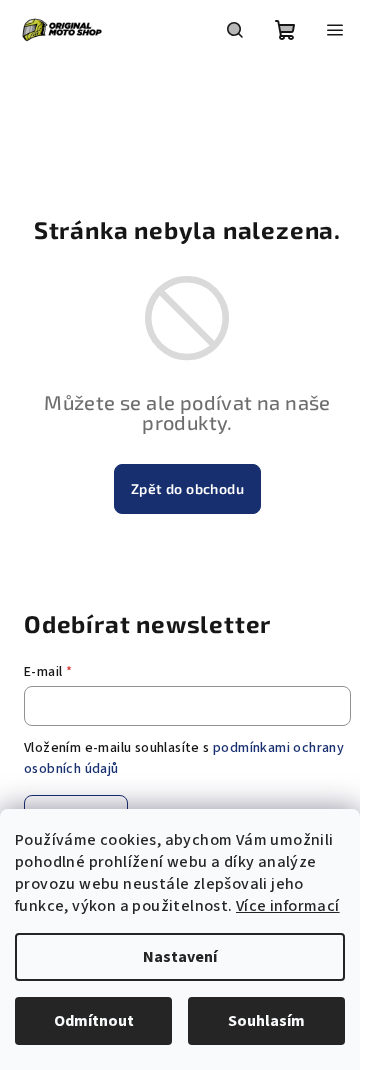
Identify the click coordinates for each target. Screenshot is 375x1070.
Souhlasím (266, 1021)
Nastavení (180, 957)
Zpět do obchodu (187, 488)
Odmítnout (94, 1021)
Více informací (288, 906)
